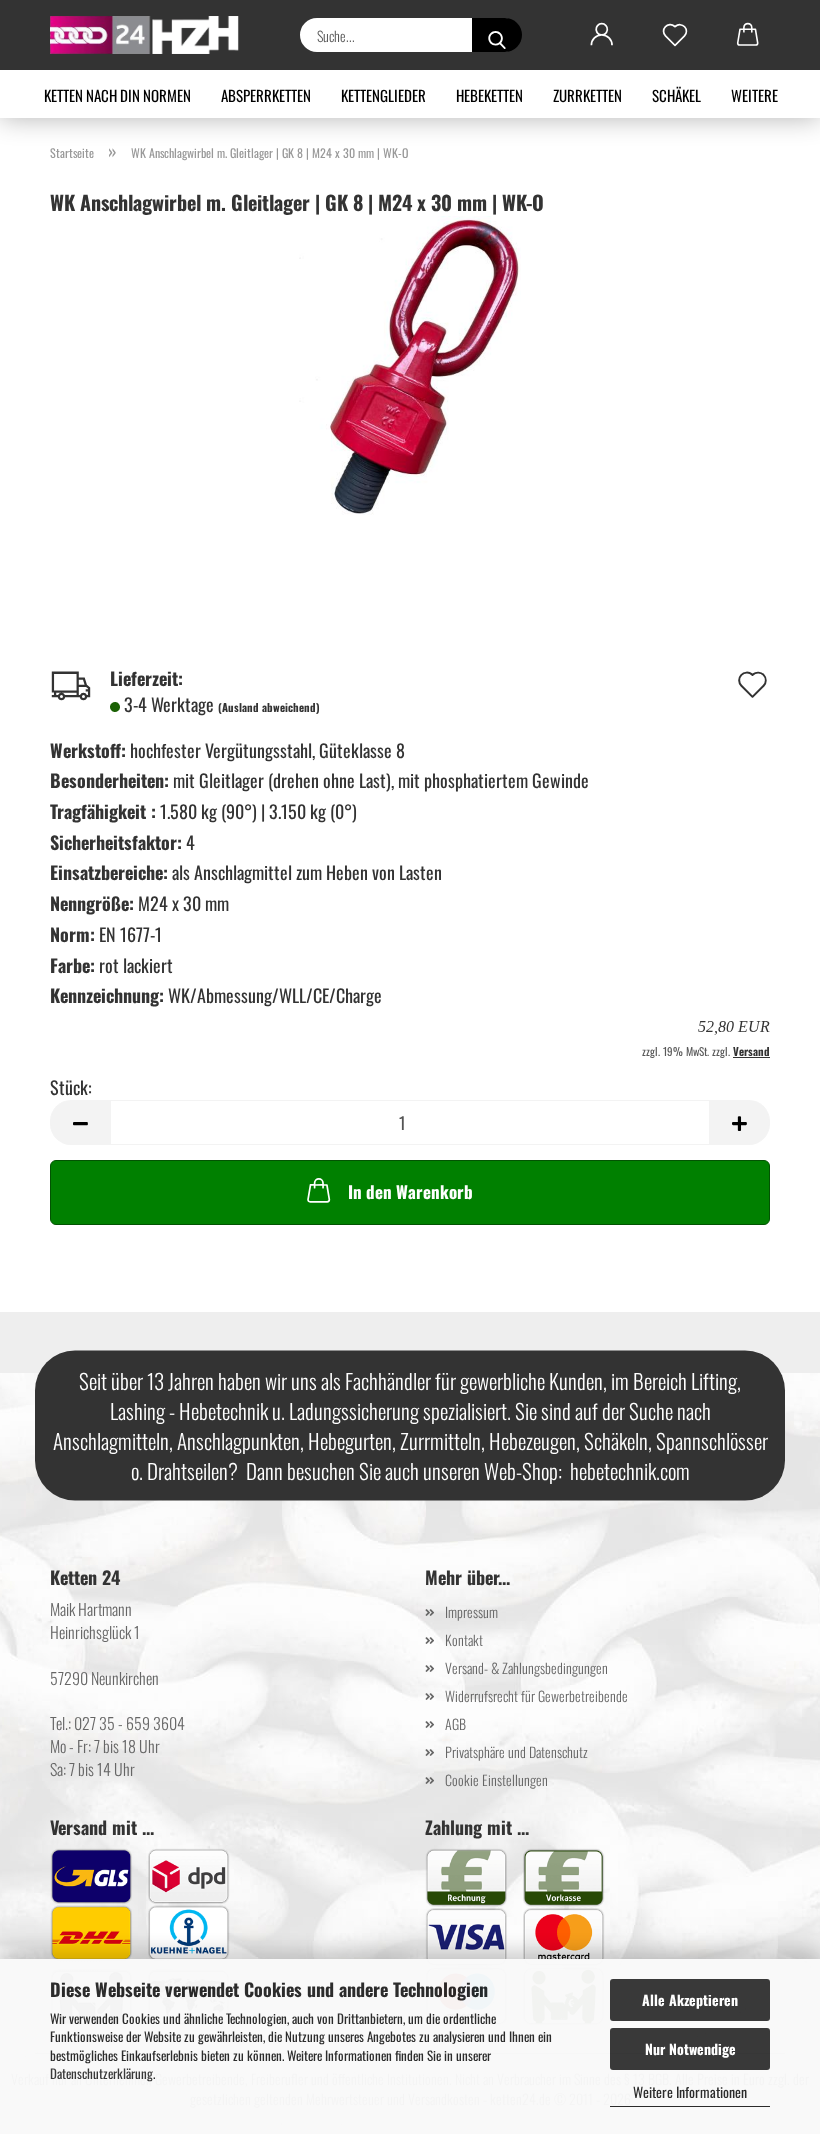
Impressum (471, 1611)
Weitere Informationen (690, 2091)
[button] (601, 35)
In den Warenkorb (410, 1191)
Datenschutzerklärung (101, 2073)
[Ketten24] (152, 35)
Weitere (754, 95)
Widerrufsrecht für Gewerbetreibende (536, 1695)
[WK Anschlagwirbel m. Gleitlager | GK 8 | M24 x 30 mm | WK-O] (410, 363)
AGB (455, 1723)
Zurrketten (587, 95)
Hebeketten (489, 95)
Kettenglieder (383, 95)
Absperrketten (266, 95)
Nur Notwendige (690, 2048)
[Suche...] (497, 35)
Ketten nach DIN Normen (117, 95)
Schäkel (676, 95)
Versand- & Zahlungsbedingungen (526, 1667)
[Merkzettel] (674, 35)
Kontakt (464, 1639)
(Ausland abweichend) (269, 707)
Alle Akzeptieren (690, 1999)
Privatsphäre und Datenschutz (516, 1751)
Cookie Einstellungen (496, 1779)
